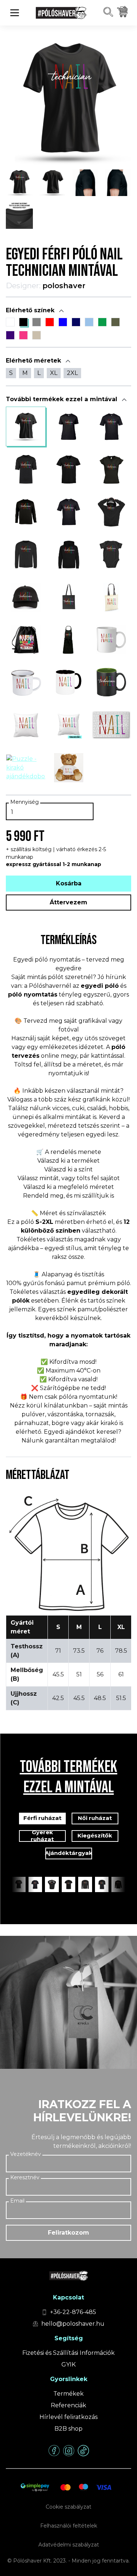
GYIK (68, 2364)
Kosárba (69, 883)
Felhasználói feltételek (69, 2526)
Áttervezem (68, 902)
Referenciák (68, 2405)
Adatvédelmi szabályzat (69, 2545)
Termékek (68, 2394)
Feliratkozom (68, 2233)
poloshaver (64, 286)
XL (54, 373)
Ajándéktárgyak (69, 1853)
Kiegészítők (95, 1835)
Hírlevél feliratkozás (68, 2417)
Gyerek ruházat (42, 1836)
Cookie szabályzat (68, 2507)
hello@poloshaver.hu (73, 2324)
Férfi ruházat (42, 1818)
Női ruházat (95, 1818)
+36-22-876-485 (73, 2312)
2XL (72, 373)
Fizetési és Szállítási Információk (68, 2353)
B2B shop (68, 2429)
